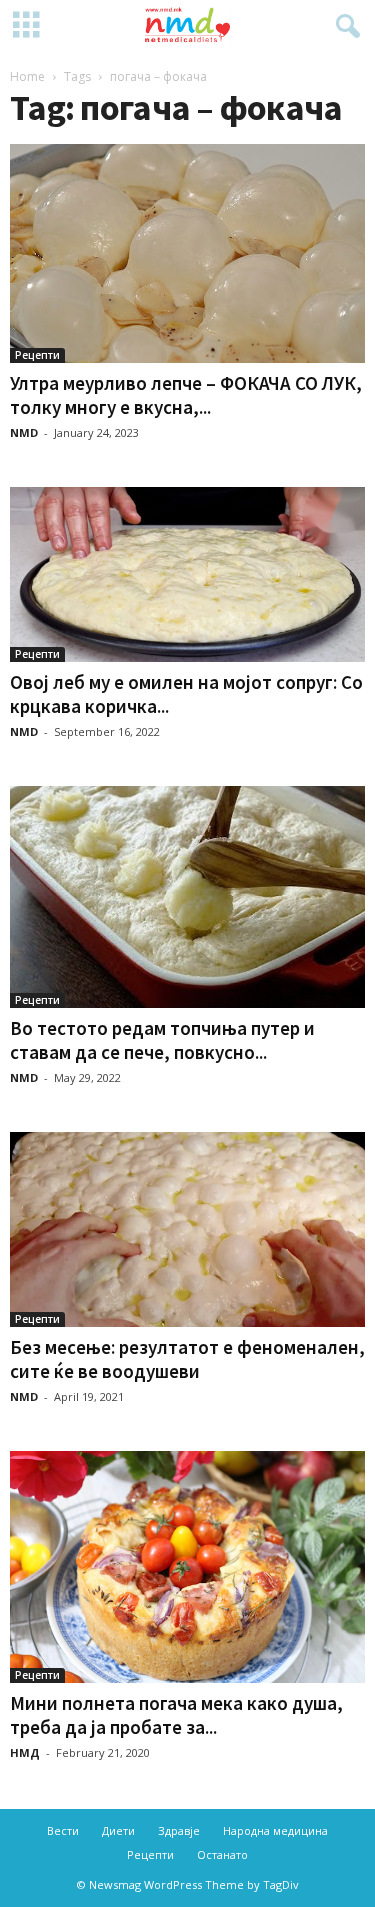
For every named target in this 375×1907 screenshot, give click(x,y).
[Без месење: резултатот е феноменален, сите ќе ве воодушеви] (187, 1230)
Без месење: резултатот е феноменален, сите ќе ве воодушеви (187, 1359)
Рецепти (37, 355)
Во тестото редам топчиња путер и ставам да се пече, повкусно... (162, 1040)
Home (27, 76)
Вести (63, 1830)
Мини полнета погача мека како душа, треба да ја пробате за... (176, 1715)
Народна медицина (275, 1830)
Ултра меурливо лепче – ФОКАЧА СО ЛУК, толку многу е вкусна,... (186, 395)
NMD (24, 432)
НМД (25, 1752)
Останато (222, 1854)
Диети (118, 1830)
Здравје (179, 1830)
